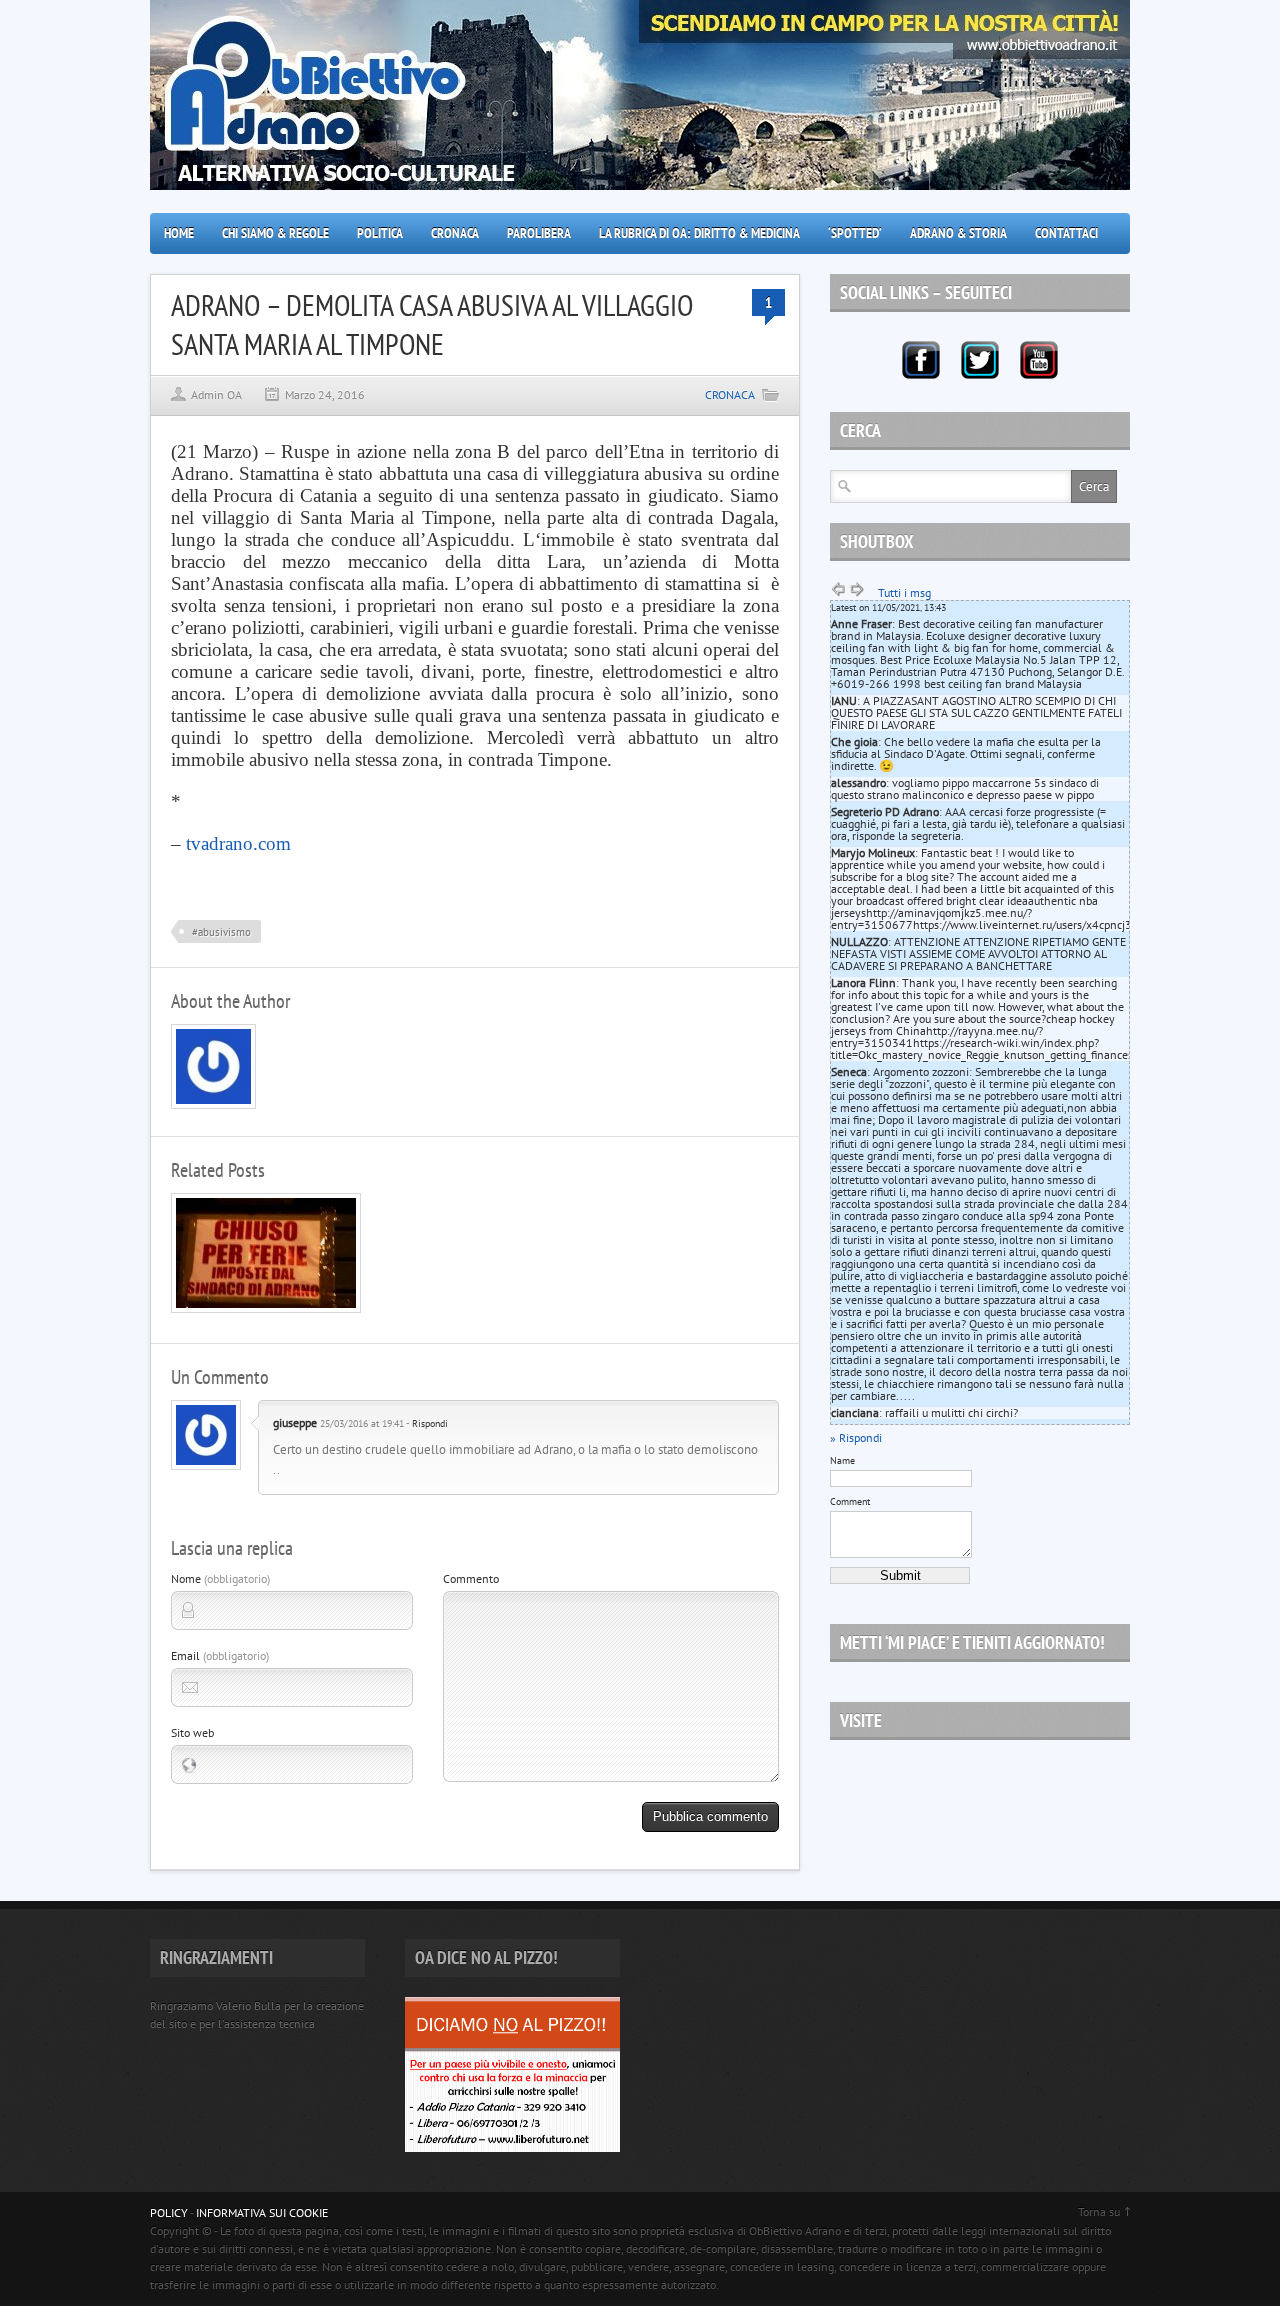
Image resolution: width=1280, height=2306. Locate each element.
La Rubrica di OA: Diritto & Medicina (699, 233)
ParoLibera (539, 233)
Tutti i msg (904, 592)
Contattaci (1066, 233)
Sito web (192, 1732)
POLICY (169, 2212)
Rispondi (430, 1423)
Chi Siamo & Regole (275, 233)
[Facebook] (921, 360)
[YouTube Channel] (1039, 360)
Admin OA (216, 394)
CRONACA (730, 394)
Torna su (1099, 2211)
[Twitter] (980, 360)
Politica (380, 233)
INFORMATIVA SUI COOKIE (262, 2212)
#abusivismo (221, 932)
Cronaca (455, 233)
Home (179, 233)
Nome (220, 1578)
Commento (471, 1578)
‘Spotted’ (855, 233)
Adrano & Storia (958, 233)
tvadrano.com (238, 843)
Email (220, 1655)
